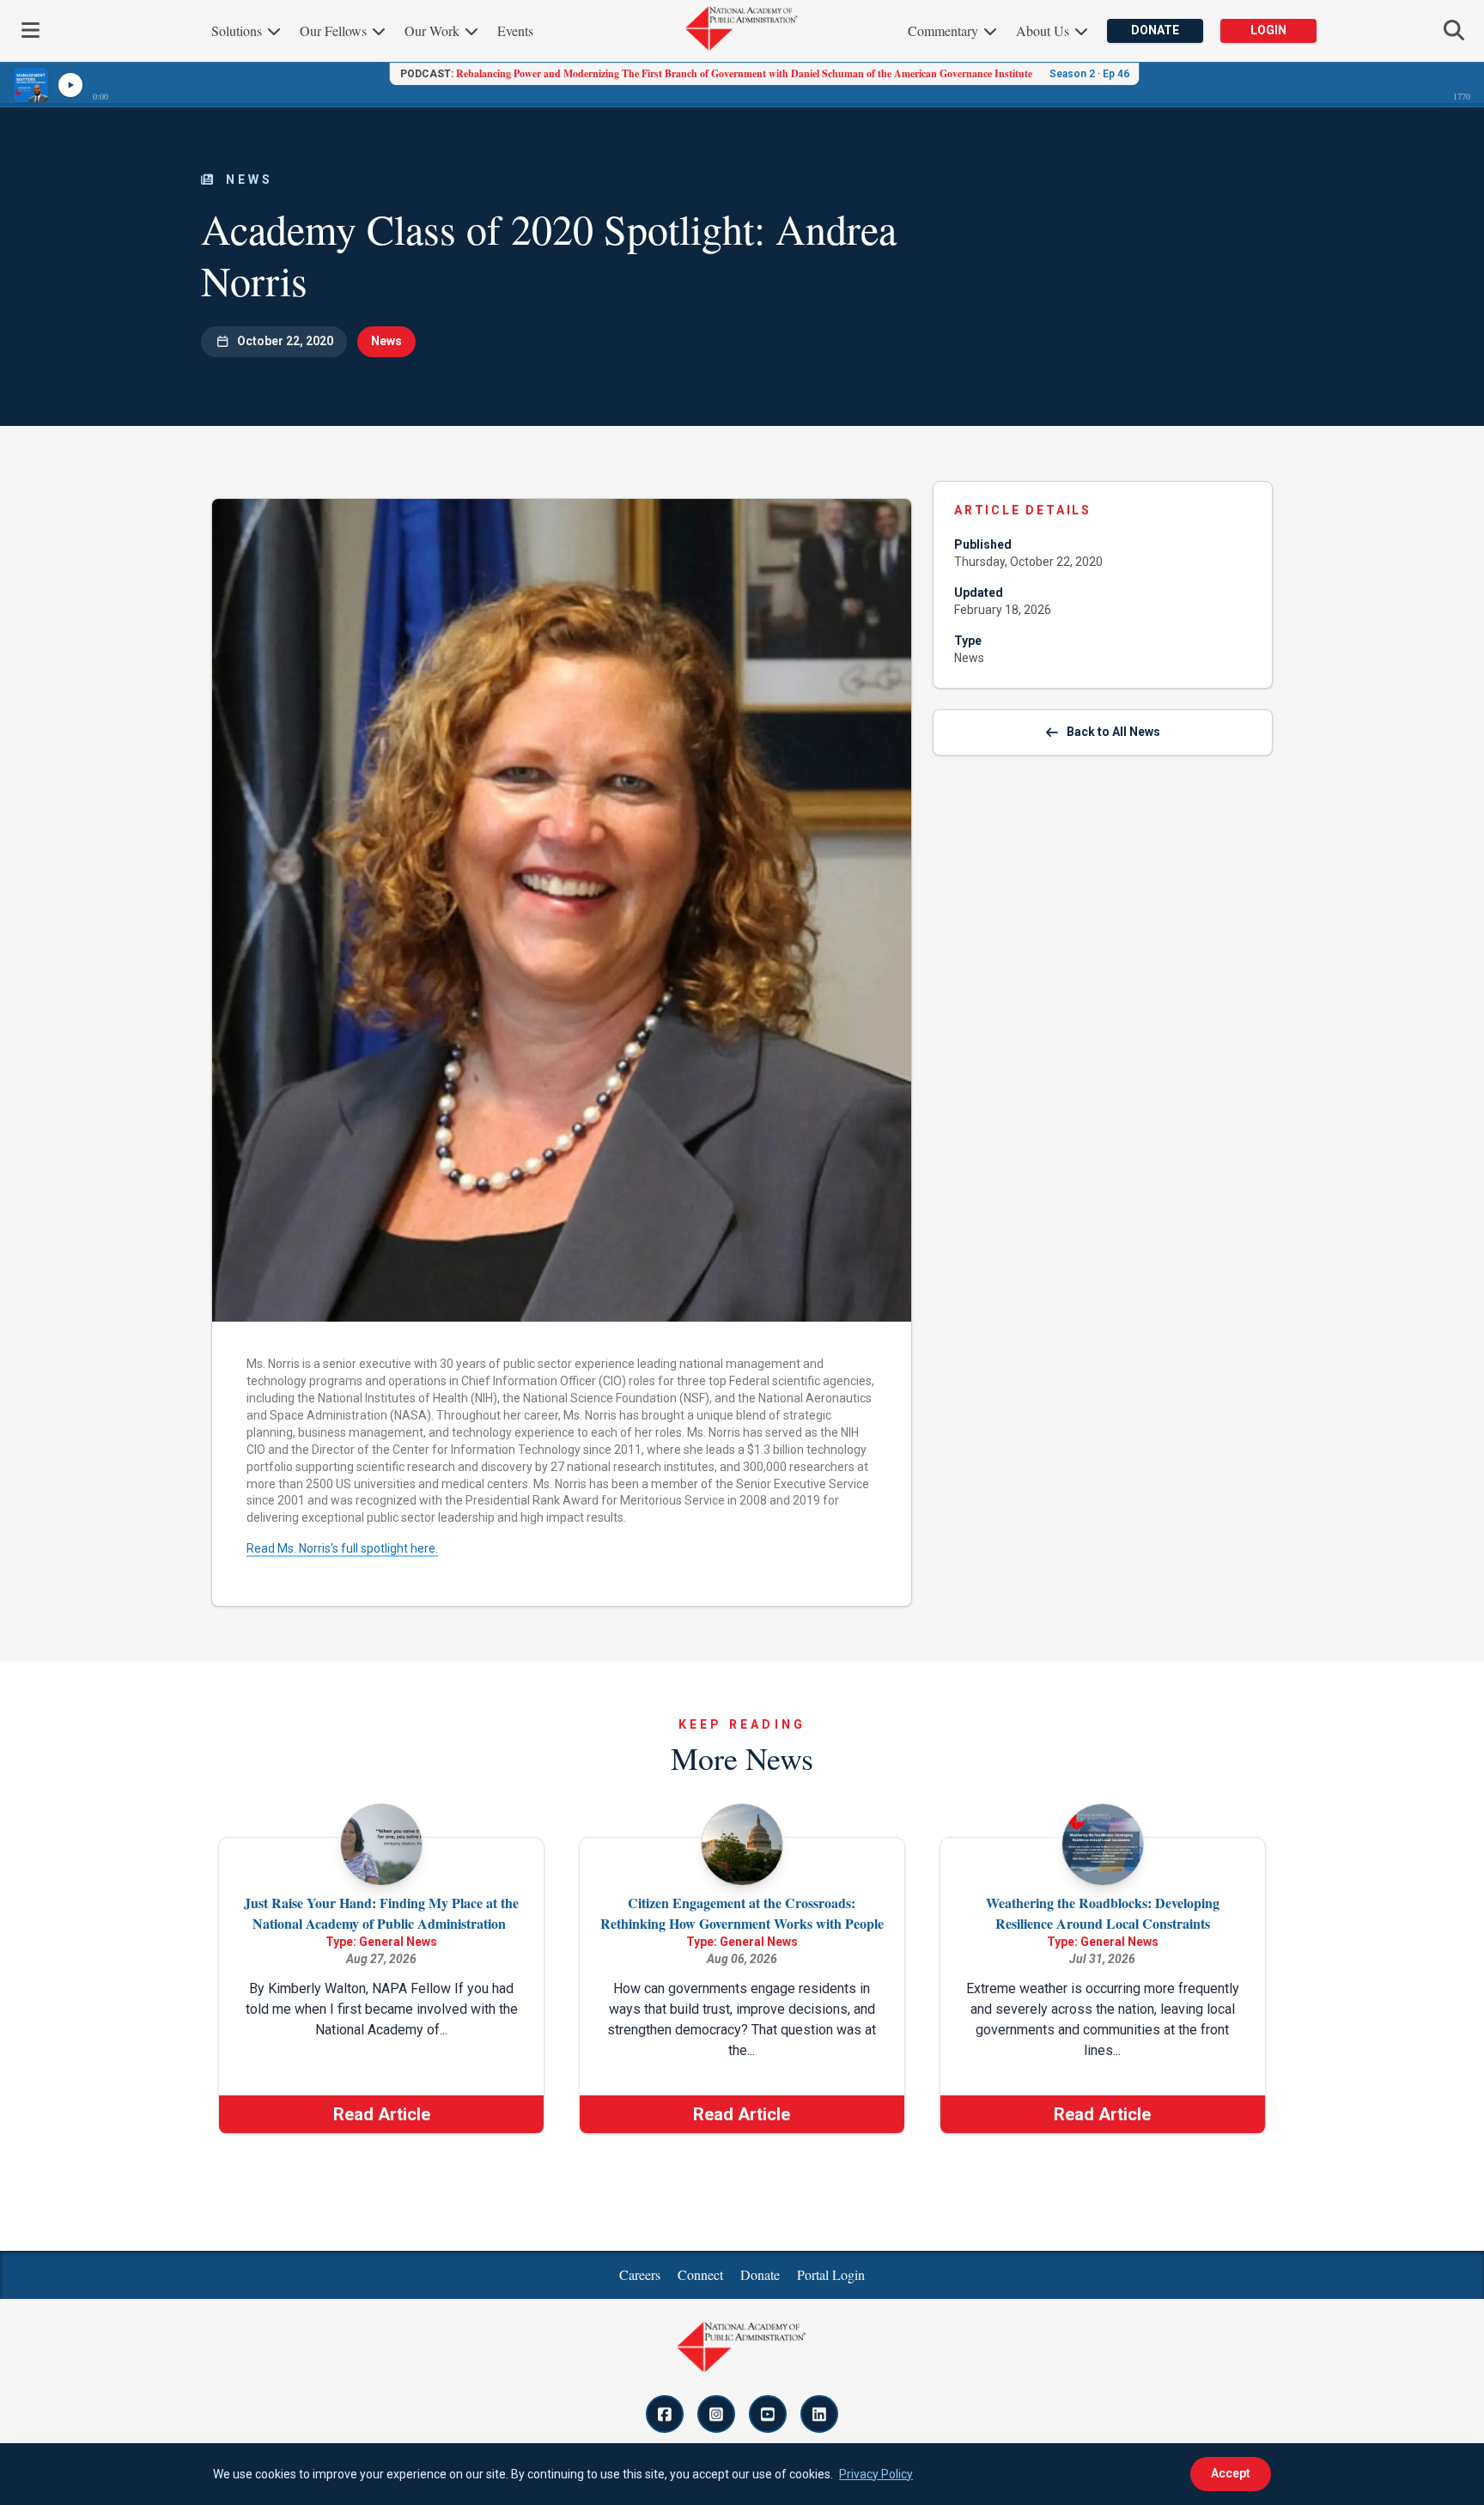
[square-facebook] (665, 2414)
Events (515, 30)
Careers (640, 2274)
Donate (1155, 30)
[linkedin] (819, 2414)
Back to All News (1113, 732)
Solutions (238, 30)
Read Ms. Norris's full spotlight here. (342, 1548)
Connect (700, 2274)
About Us (1044, 30)
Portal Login (831, 2274)
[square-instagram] (716, 2414)
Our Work (434, 30)
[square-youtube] (768, 2414)
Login (1268, 30)
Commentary (945, 30)
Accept (1231, 2473)
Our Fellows (335, 30)
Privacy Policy (876, 2474)
